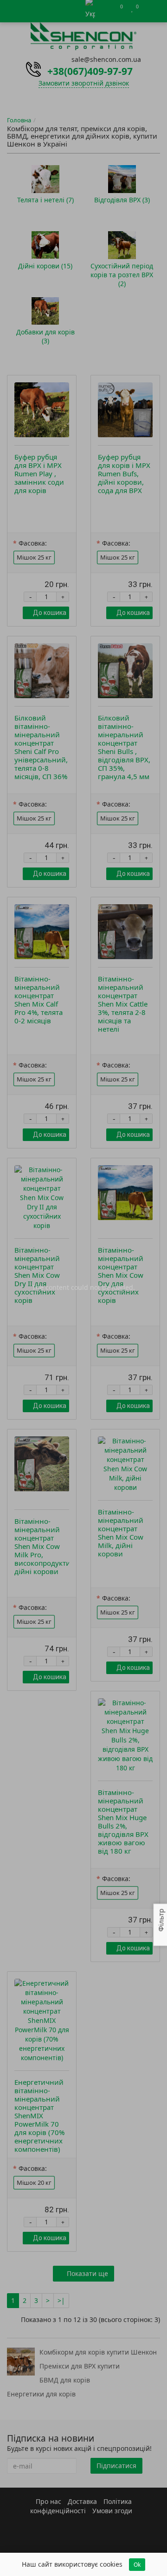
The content (51, 1287)
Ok (137, 2565)
